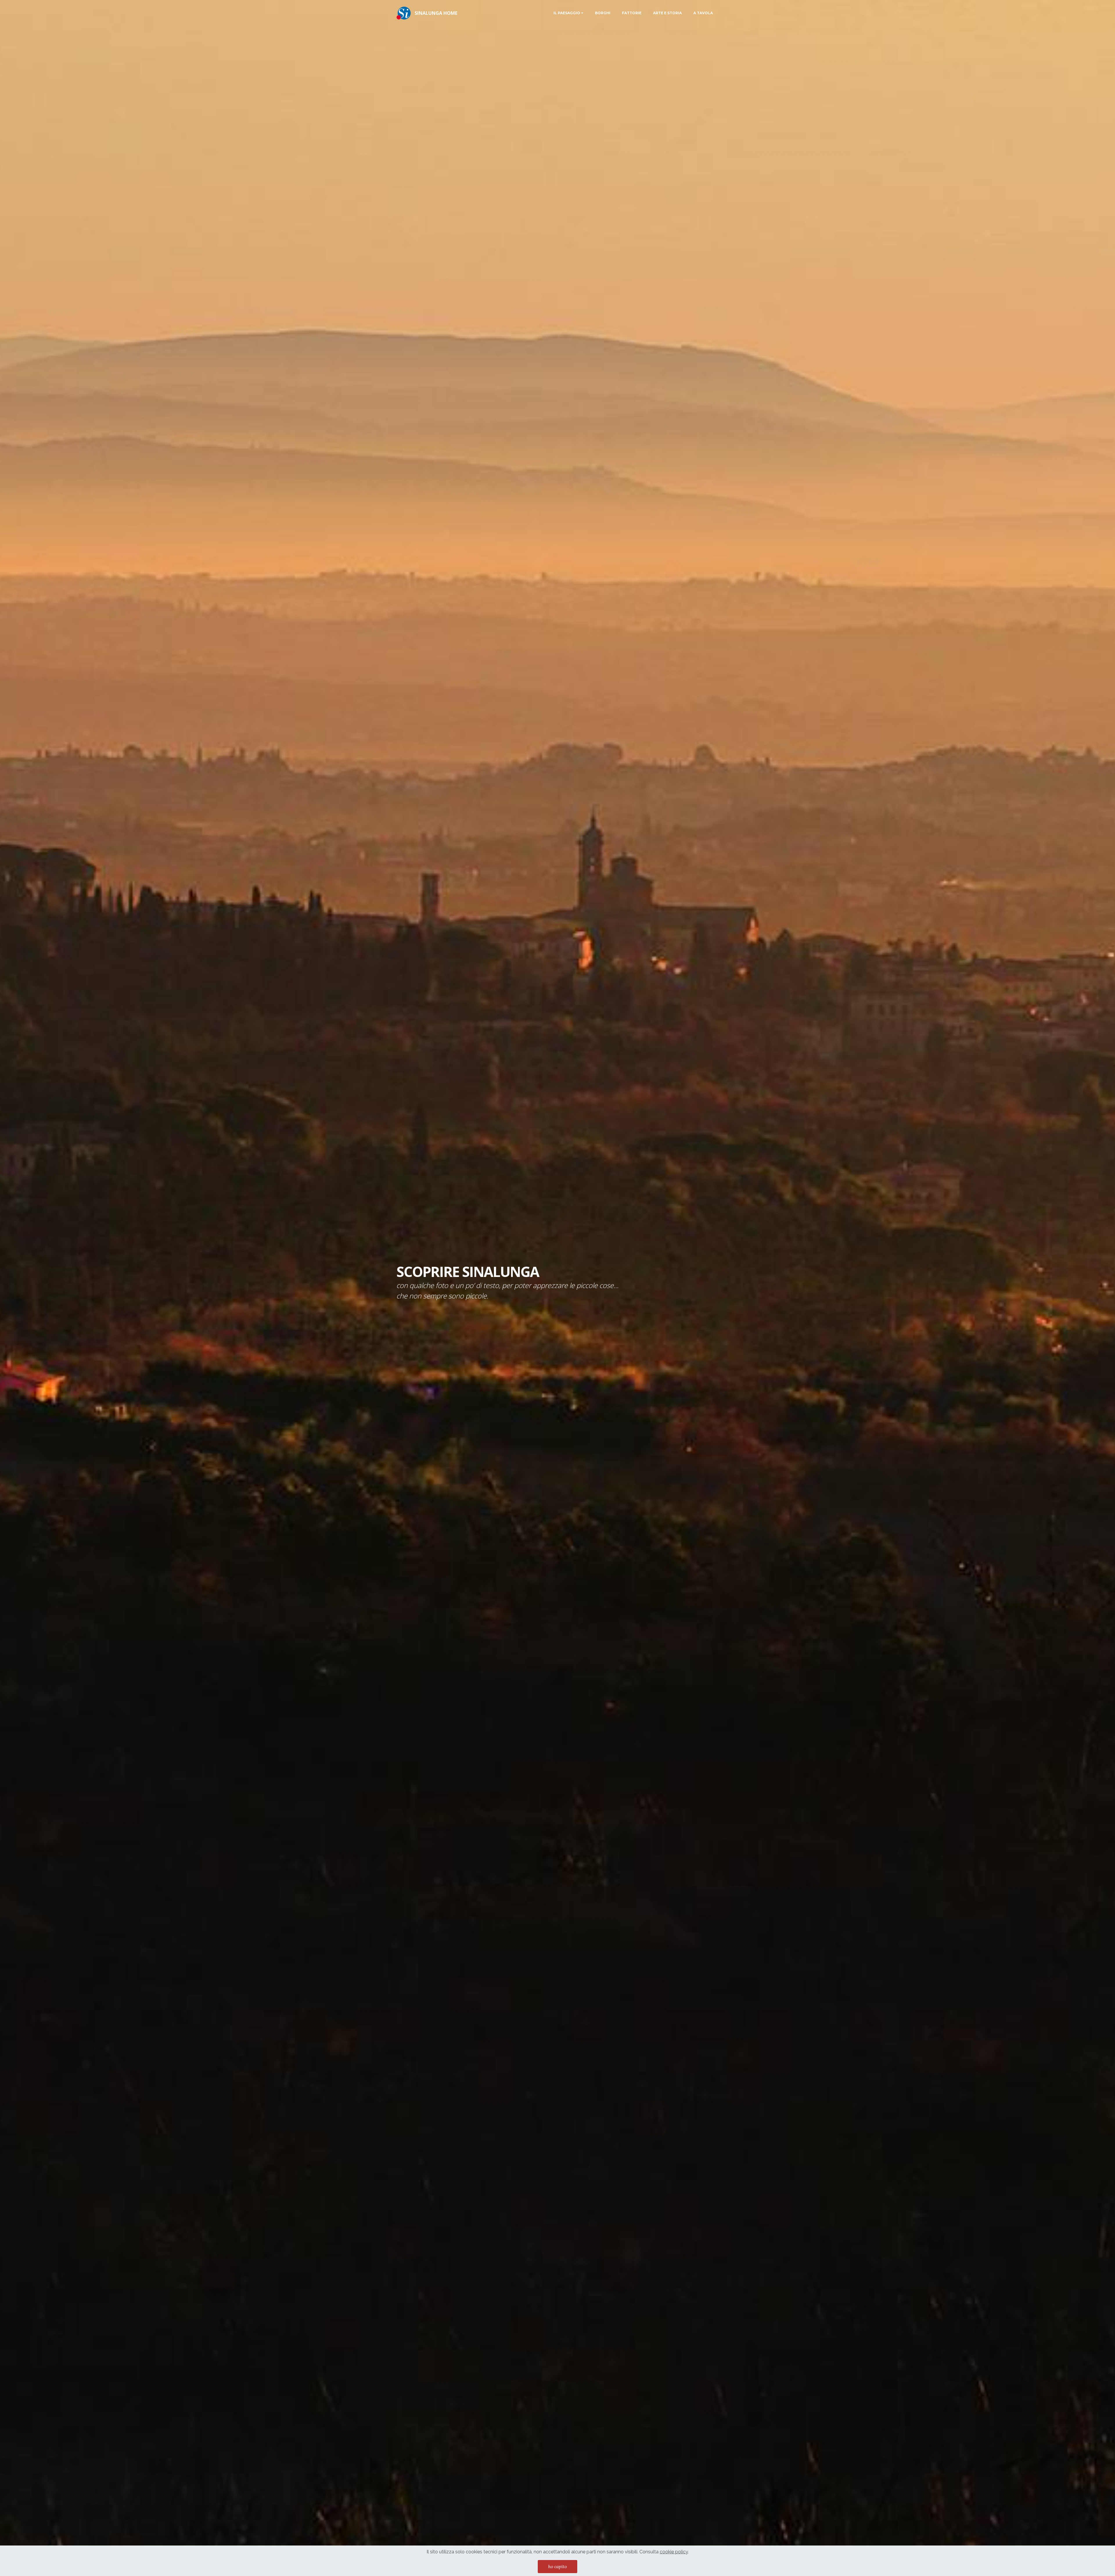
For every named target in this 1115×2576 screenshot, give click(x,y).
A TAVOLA (703, 13)
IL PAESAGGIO (567, 13)
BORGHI (603, 13)
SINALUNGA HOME (436, 13)
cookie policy (674, 2552)
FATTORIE (632, 13)
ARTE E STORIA (667, 13)
